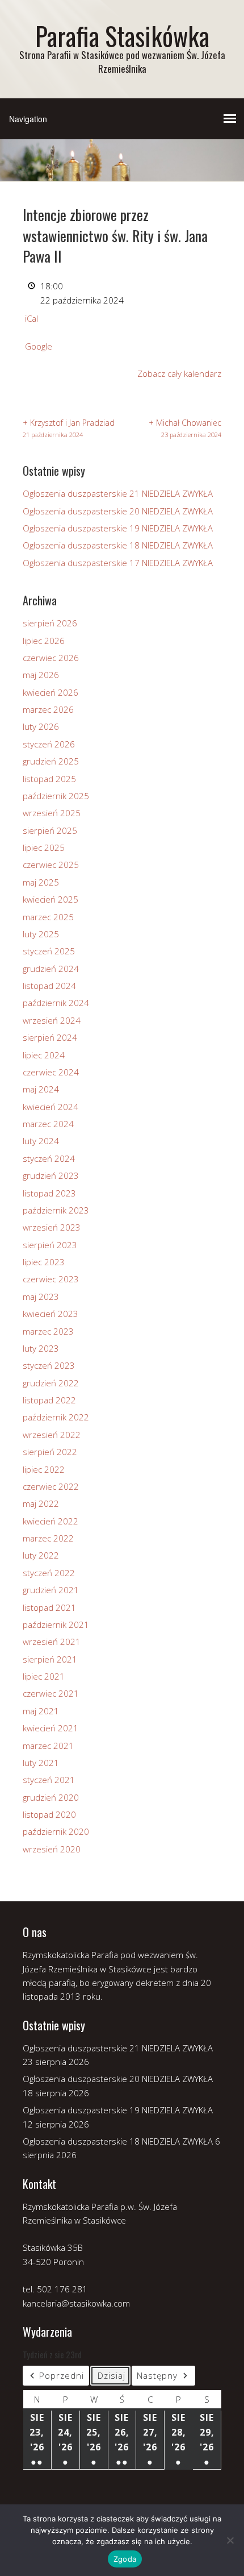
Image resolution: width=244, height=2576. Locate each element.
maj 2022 (41, 1503)
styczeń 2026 (49, 744)
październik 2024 (56, 1003)
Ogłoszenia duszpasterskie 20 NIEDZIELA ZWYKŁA (118, 511)
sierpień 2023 (50, 1245)
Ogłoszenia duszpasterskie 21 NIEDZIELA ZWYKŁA (118, 493)
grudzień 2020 (51, 1797)
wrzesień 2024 (52, 1020)
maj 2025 (41, 882)
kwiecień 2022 (51, 1521)
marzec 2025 (48, 917)
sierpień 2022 (50, 1452)
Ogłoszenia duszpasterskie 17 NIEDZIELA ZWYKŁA (118, 563)
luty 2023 (41, 1348)
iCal (31, 318)
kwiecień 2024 (51, 1107)
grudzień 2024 (51, 969)
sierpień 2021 (50, 1659)
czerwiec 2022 (51, 1486)
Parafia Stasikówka (122, 36)
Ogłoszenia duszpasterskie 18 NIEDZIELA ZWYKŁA (118, 545)
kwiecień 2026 (51, 692)
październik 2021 (56, 1624)
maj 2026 (41, 675)
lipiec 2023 (44, 1262)
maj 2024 (41, 1089)
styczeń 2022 (49, 1573)
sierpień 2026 (50, 623)
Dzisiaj (112, 2375)
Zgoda (125, 2559)
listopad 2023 (49, 1193)
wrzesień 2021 (52, 1642)
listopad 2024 (49, 986)
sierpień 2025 (50, 830)
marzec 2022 (48, 1538)
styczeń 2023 (49, 1365)
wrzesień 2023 (52, 1227)
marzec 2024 (48, 1124)
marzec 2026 (48, 709)
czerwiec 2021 (51, 1693)
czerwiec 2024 (51, 1072)
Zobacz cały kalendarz (179, 373)
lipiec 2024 (44, 1055)
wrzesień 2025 (52, 813)
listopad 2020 (49, 1814)
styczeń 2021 (49, 1780)
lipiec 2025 (44, 847)
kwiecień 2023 (51, 1314)
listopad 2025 (49, 779)
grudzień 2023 (51, 1175)
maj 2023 (41, 1297)
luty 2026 (41, 726)
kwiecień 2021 (51, 1728)
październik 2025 (56, 796)
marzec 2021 (48, 1746)
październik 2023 (56, 1210)
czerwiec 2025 (51, 865)
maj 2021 (41, 1711)
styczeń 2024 (49, 1158)
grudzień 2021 (51, 1590)
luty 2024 (41, 1141)
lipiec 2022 (44, 1469)
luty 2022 (41, 1555)
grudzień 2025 (51, 761)
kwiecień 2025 (51, 899)
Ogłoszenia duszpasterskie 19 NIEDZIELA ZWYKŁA (118, 528)
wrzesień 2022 (52, 1435)
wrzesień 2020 (52, 1849)
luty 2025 (41, 934)
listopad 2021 (49, 1607)
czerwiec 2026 (51, 658)
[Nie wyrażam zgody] (230, 2540)
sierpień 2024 (50, 1037)
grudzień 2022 (51, 1383)
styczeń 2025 (49, 951)
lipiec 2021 (44, 1676)
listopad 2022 (49, 1400)
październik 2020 (56, 1831)
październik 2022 (56, 1417)
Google (39, 346)
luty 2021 (41, 1763)
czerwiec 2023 (51, 1279)
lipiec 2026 (44, 641)
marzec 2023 (48, 1331)
